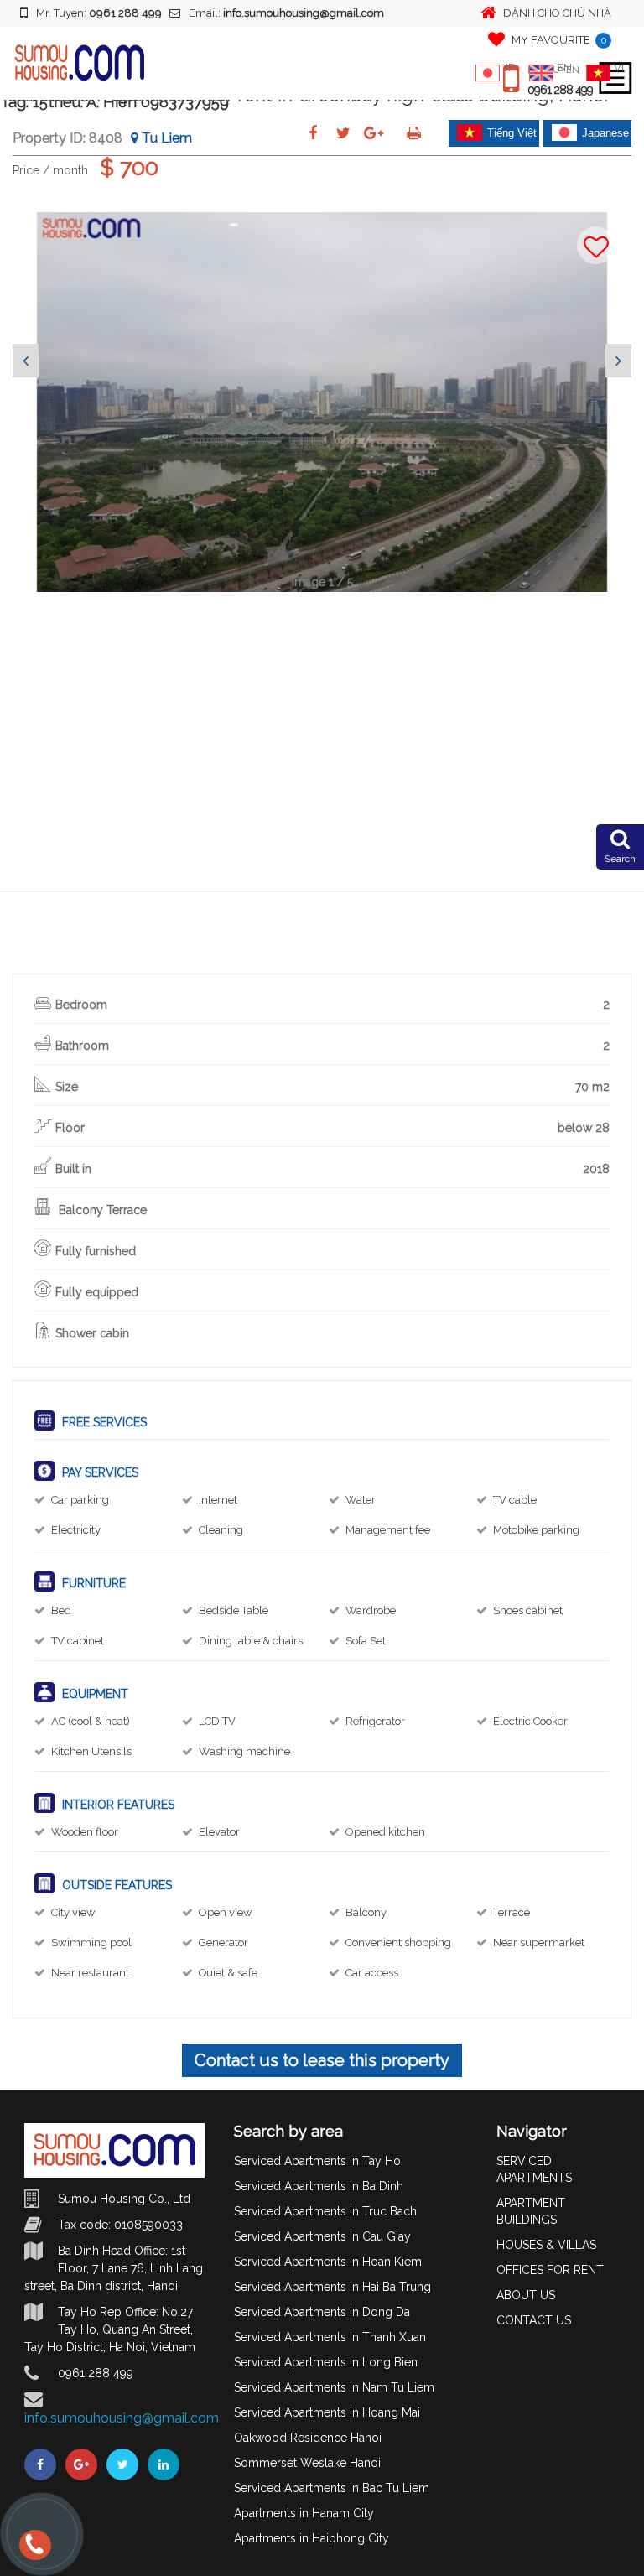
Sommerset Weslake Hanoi (307, 2463)
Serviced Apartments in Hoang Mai (327, 2412)
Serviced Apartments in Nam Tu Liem (334, 2387)
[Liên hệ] (31, 2551)
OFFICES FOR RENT (550, 2270)
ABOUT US (526, 2295)
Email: (286, 13)
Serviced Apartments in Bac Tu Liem (332, 2488)
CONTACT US (534, 2320)
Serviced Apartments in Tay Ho (317, 2161)
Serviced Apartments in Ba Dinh (319, 2186)
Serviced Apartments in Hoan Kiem (328, 2262)
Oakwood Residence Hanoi (308, 2438)
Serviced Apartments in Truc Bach (325, 2211)
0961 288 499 (560, 90)
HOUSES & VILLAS (546, 2245)
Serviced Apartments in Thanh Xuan (330, 2337)
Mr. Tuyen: (99, 13)
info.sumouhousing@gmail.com (122, 2418)
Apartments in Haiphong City (312, 2538)
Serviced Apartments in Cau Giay (322, 2236)
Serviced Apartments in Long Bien (326, 2362)
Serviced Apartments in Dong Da (322, 2312)
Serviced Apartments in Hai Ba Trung (332, 2287)
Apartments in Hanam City (304, 2513)
